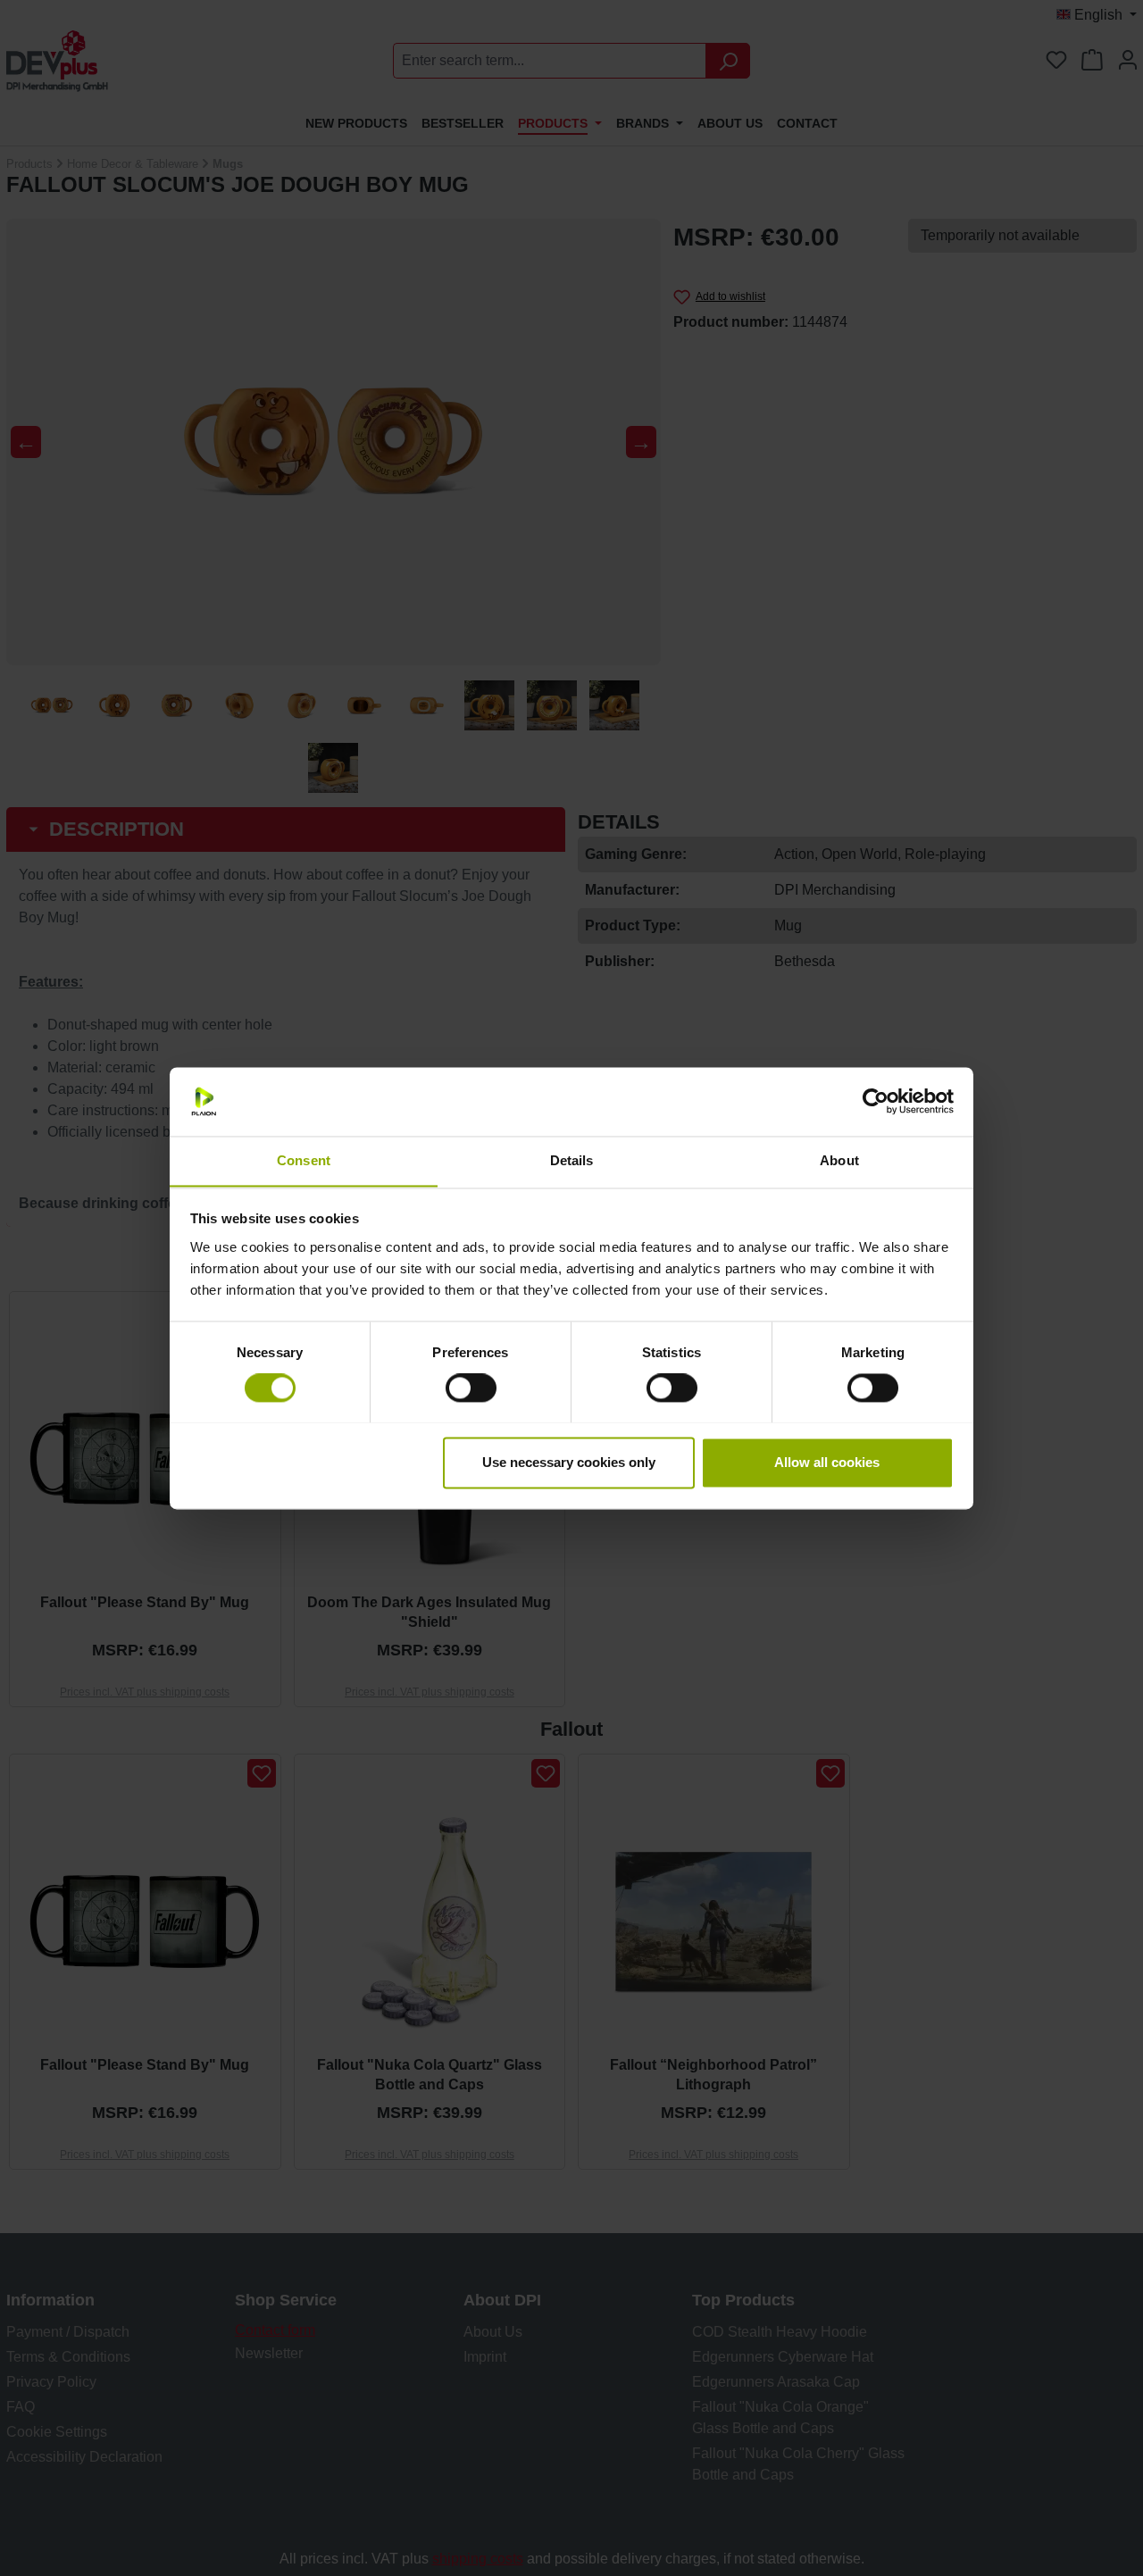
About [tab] (839, 1160)
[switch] (471, 1388)
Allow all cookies (827, 1462)
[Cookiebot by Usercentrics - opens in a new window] (876, 1101)
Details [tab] (572, 1160)
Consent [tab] (304, 1160)
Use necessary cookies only (569, 1462)
